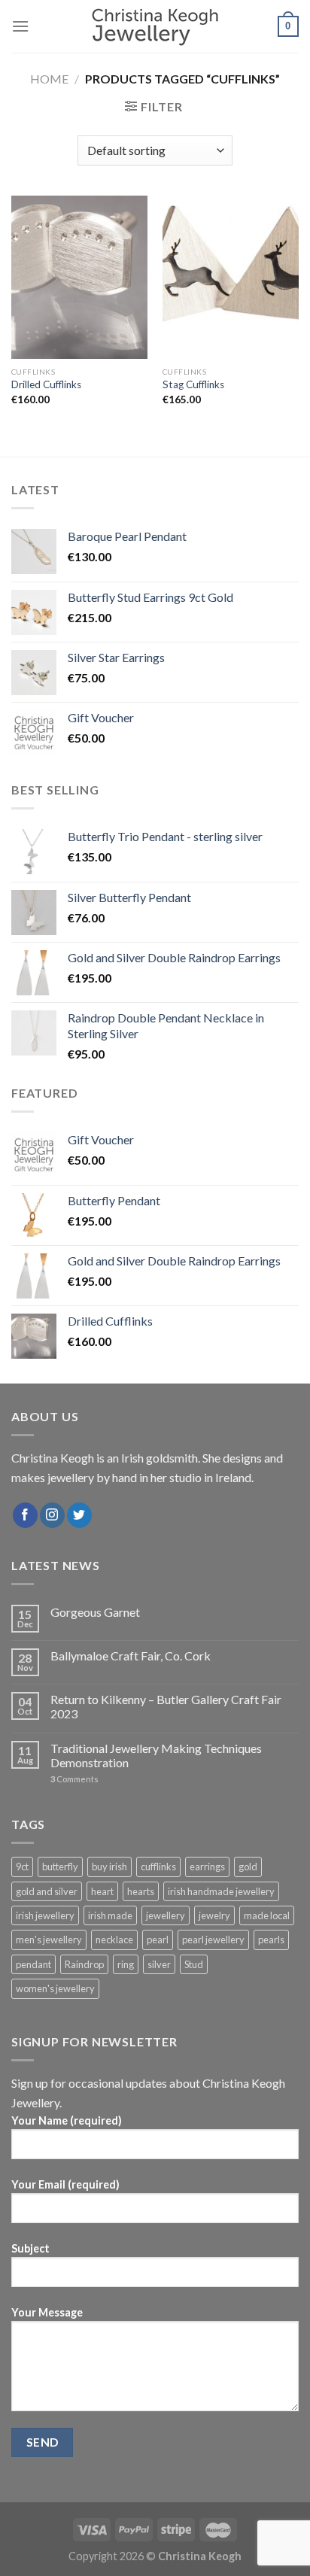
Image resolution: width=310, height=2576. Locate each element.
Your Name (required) (67, 2120)
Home (49, 79)
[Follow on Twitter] (79, 1515)
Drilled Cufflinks (46, 384)
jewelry (214, 1915)
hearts (141, 1891)
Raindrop (84, 1964)
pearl (158, 1940)
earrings (207, 1867)
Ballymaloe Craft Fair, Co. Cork (131, 1656)
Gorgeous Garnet (95, 1612)
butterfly (60, 1867)
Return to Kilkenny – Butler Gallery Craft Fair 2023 (166, 1706)
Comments (74, 1779)
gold (248, 1867)
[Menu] (20, 26)
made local (267, 1915)
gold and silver (47, 1891)
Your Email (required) (65, 2184)
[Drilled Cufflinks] (79, 277)
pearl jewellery (213, 1940)
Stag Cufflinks (193, 384)
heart (102, 1891)
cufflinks (158, 1867)
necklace (114, 1940)
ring (126, 1964)
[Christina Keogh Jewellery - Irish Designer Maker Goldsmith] (155, 27)
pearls (271, 1940)
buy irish (109, 1867)
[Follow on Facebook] (25, 1515)
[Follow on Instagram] (52, 1515)
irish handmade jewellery (221, 1891)
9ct (22, 1867)
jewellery (166, 1915)
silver (159, 1964)
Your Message (47, 2312)
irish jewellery (45, 1915)
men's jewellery (49, 1940)
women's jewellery (55, 1988)
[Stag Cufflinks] (231, 277)
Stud (194, 1964)
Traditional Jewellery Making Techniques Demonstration (156, 1755)
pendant (33, 1964)
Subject (30, 2248)
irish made (110, 1915)
